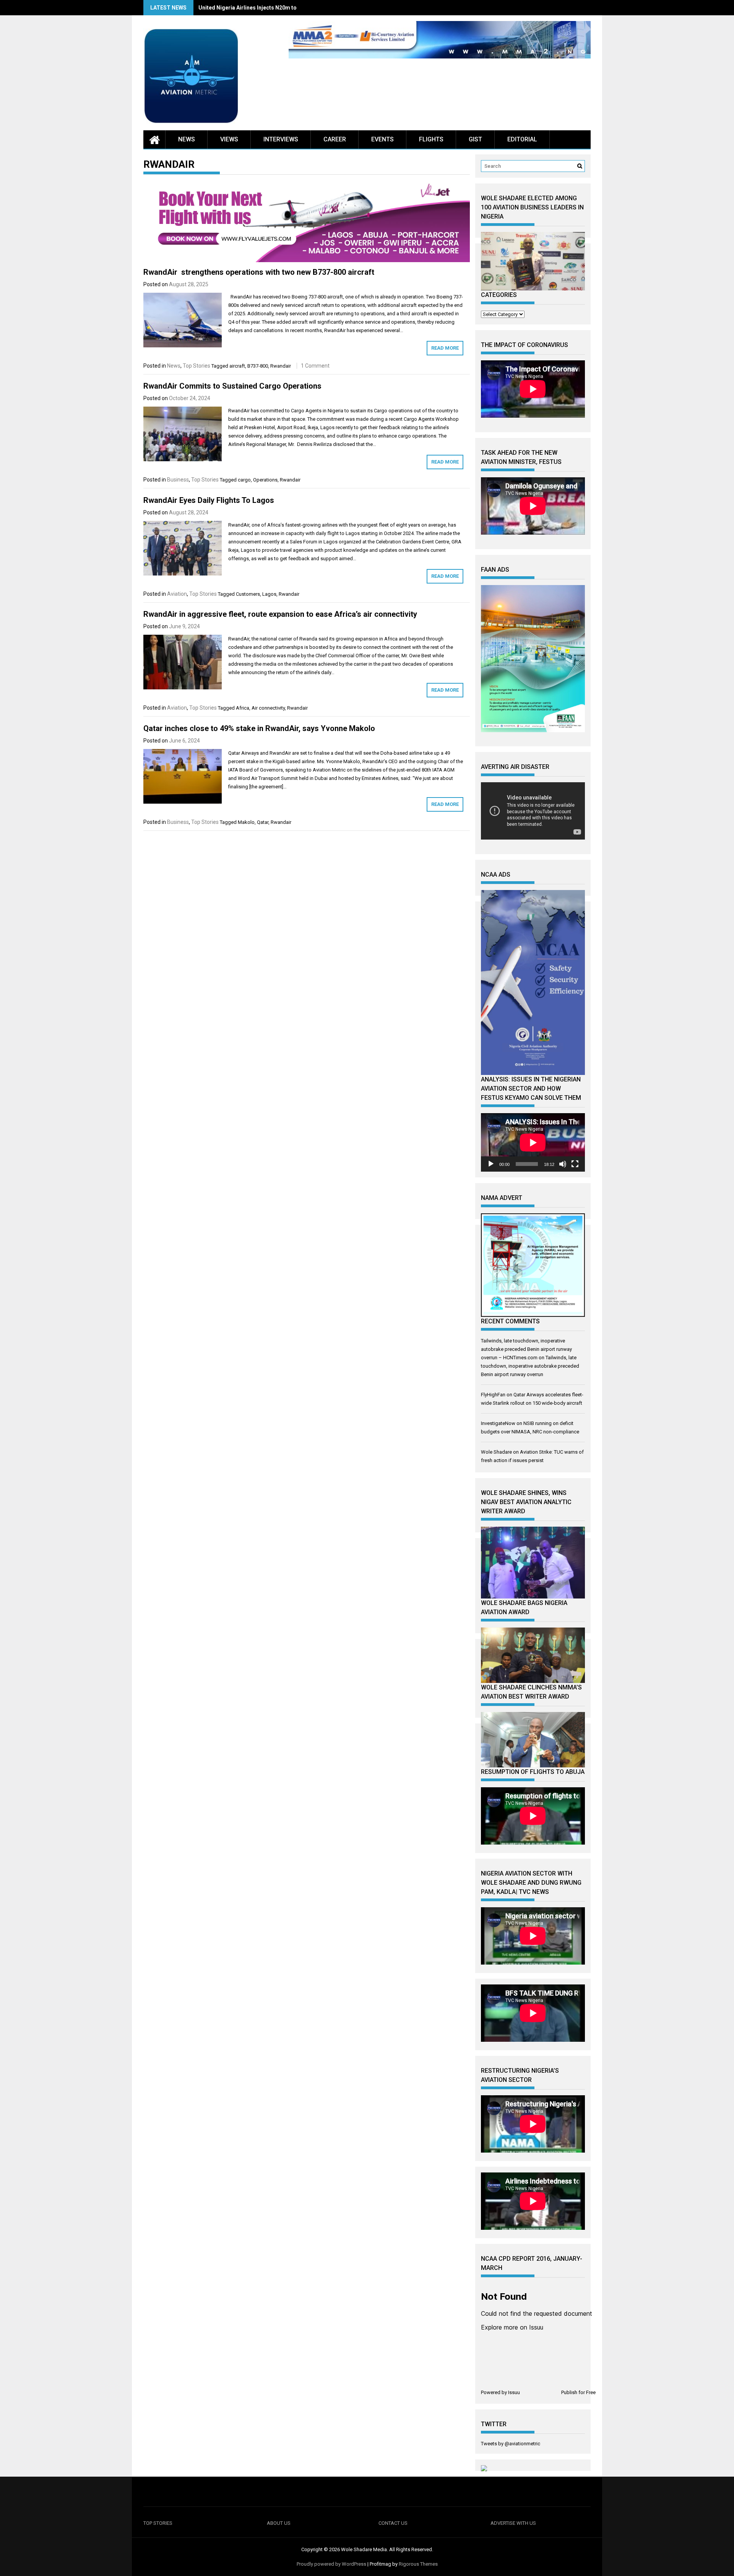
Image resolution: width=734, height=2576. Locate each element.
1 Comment (315, 366)
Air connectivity (268, 708)
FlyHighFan (493, 1395)
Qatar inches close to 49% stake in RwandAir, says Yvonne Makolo (259, 728)
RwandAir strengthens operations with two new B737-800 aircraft (259, 272)
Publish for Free (578, 2392)
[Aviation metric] (154, 139)
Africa (243, 708)
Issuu (514, 2392)
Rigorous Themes (418, 2564)
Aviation (177, 594)
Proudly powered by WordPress (331, 2564)
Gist (475, 139)
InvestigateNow (498, 1423)
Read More (445, 348)
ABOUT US (279, 2523)
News (187, 139)
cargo (244, 480)
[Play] (491, 1164)
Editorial (522, 139)
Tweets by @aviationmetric (511, 2444)
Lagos (269, 594)
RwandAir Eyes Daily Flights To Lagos (209, 500)
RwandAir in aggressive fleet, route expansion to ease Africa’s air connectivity (280, 614)
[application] (533, 1142)
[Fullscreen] (575, 1164)
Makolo (246, 822)
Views (229, 139)
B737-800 (258, 366)
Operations (265, 480)
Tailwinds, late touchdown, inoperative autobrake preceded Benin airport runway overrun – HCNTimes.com (526, 1349)
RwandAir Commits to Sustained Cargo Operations (232, 386)
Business (178, 480)
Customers (248, 594)
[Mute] (563, 1164)
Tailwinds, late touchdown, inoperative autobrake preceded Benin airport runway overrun (530, 1366)
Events (382, 139)
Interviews (281, 139)
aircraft (237, 366)
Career (335, 139)
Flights (431, 139)
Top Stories (196, 366)
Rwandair (281, 366)
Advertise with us (513, 2523)
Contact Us (393, 2523)
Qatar (263, 822)
